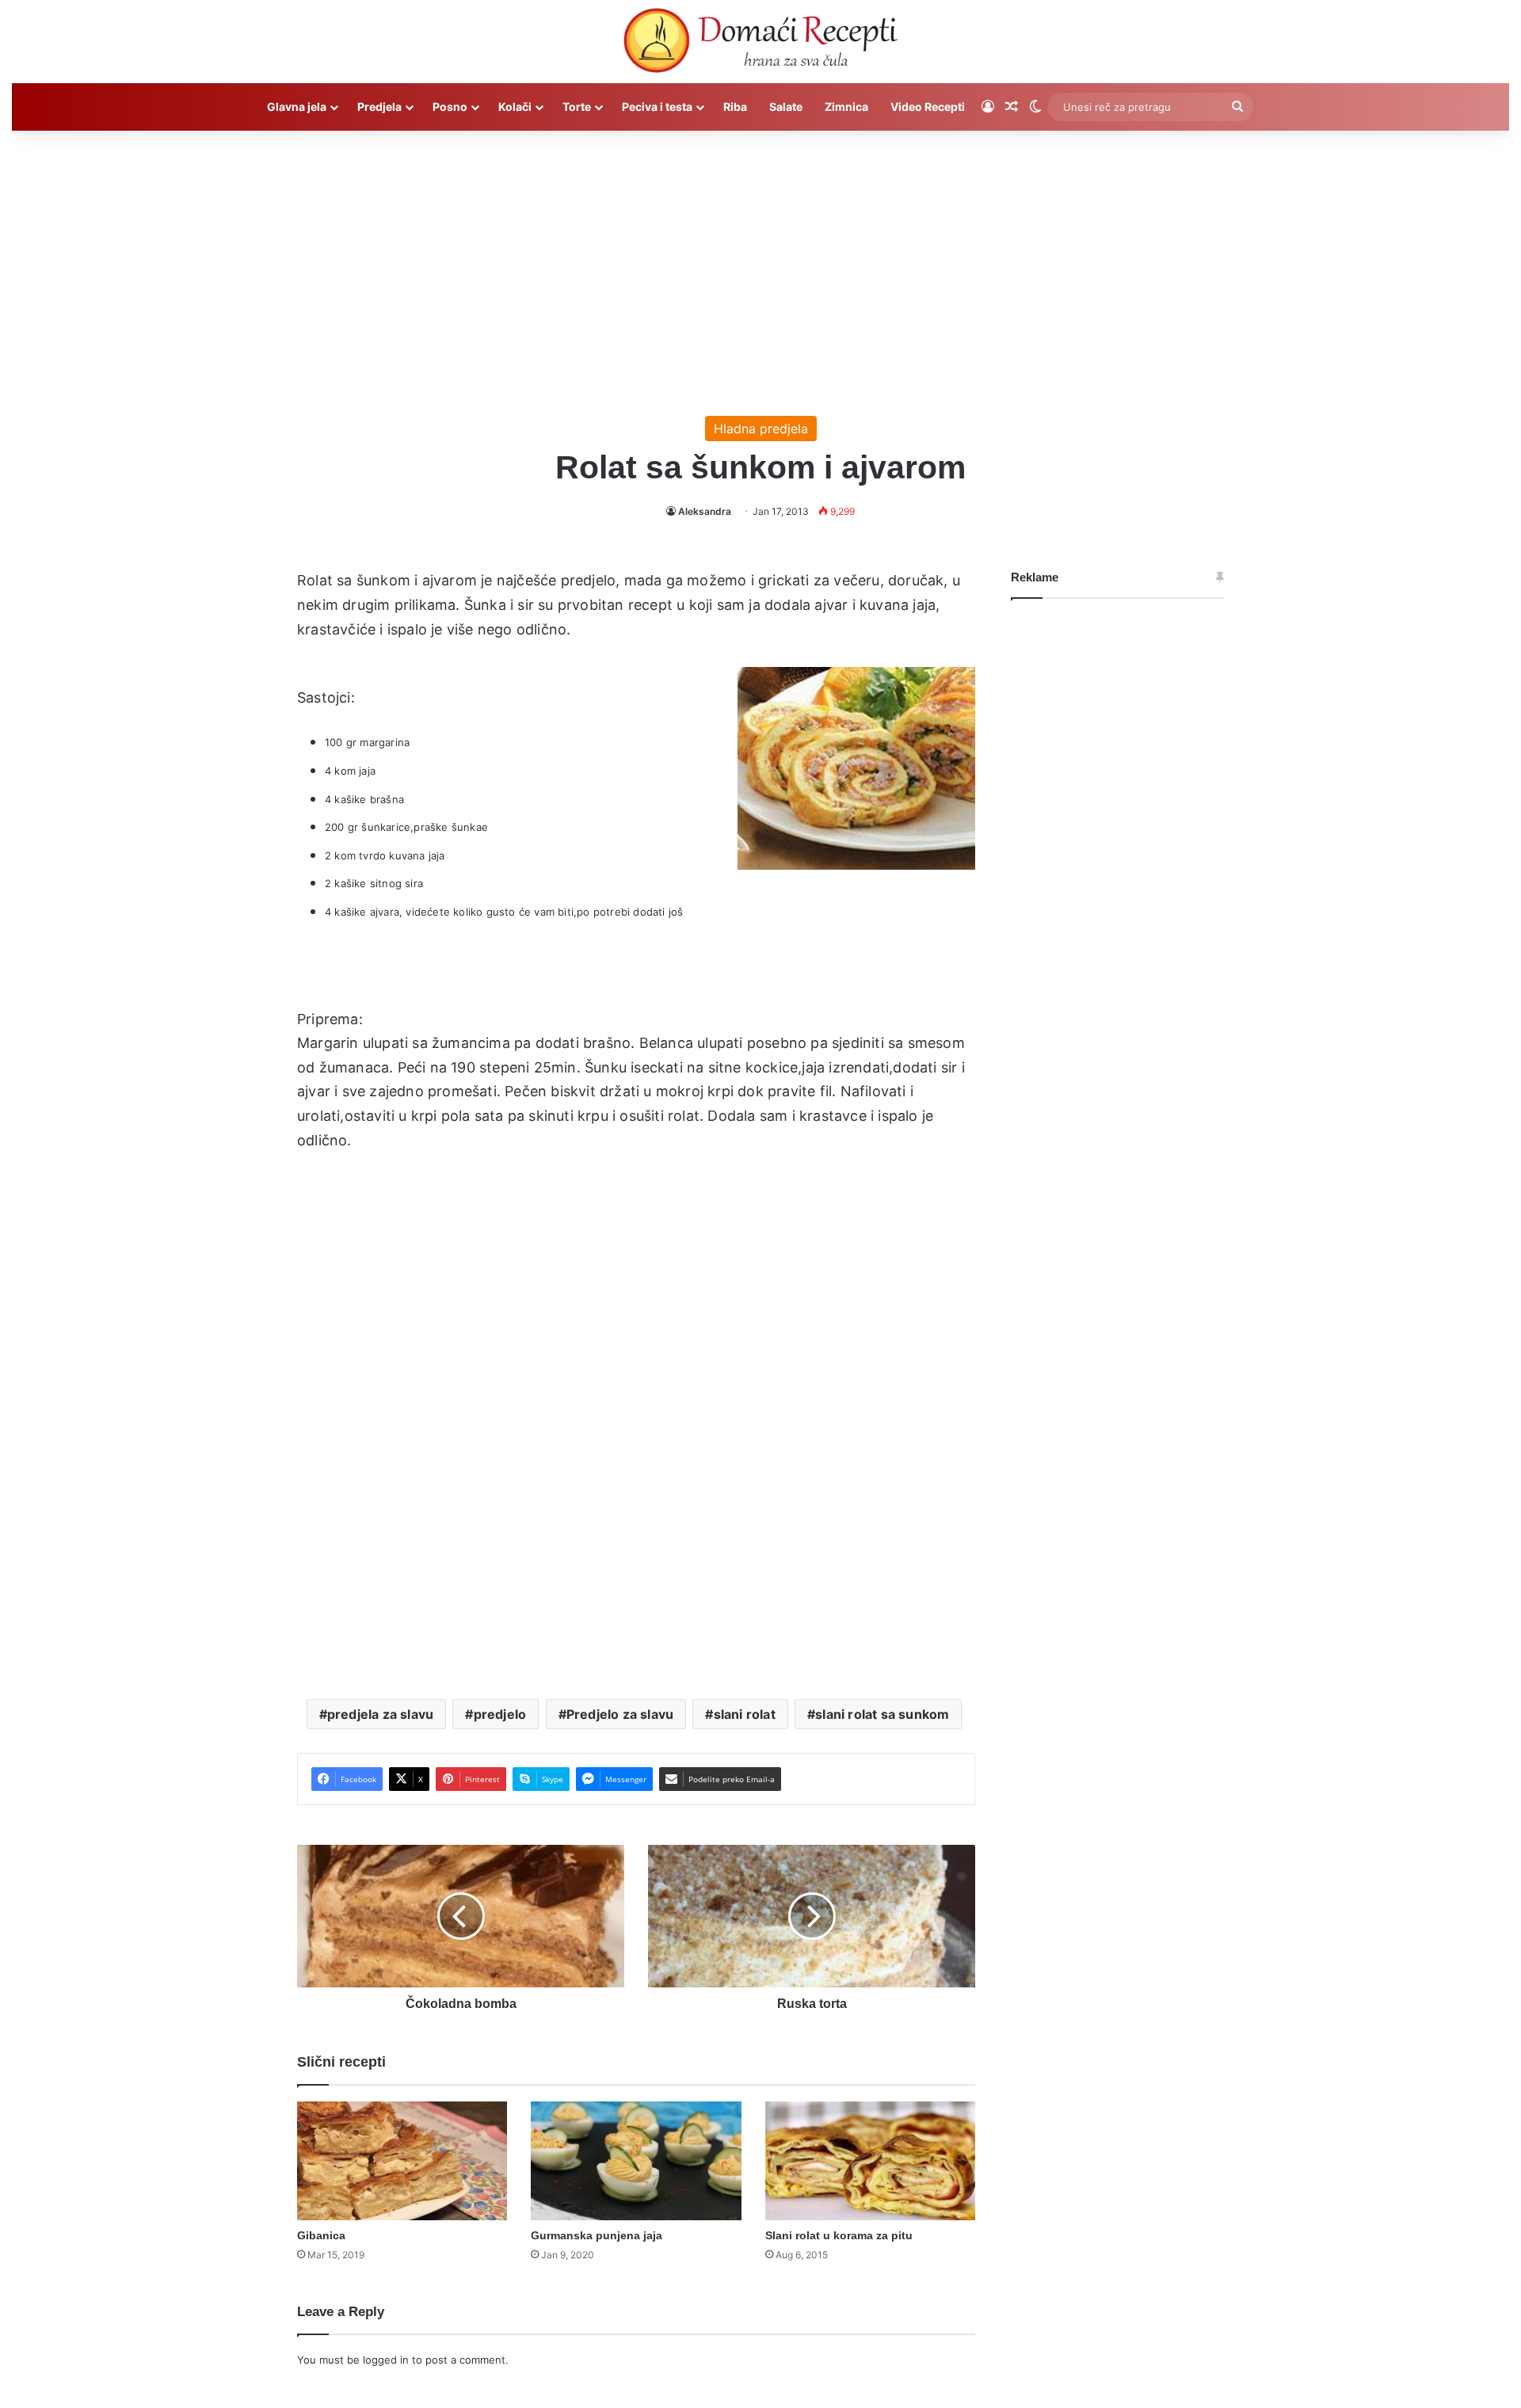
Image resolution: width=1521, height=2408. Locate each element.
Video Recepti (928, 107)
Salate (786, 107)
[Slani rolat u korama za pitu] (870, 2161)
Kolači (515, 107)
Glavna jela (297, 107)
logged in (386, 2360)
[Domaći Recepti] (760, 44)
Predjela (379, 107)
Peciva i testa (657, 107)
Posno (450, 107)
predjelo (500, 1714)
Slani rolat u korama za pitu (839, 2235)
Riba (735, 107)
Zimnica (846, 107)
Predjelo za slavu (620, 1714)
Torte (577, 107)
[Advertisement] (760, 265)
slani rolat (745, 1714)
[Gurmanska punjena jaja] (636, 2161)
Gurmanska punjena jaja (597, 2235)
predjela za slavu (380, 1714)
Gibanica (321, 2235)
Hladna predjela (761, 429)
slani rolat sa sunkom (882, 1714)
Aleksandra (705, 511)
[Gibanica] (402, 2161)
